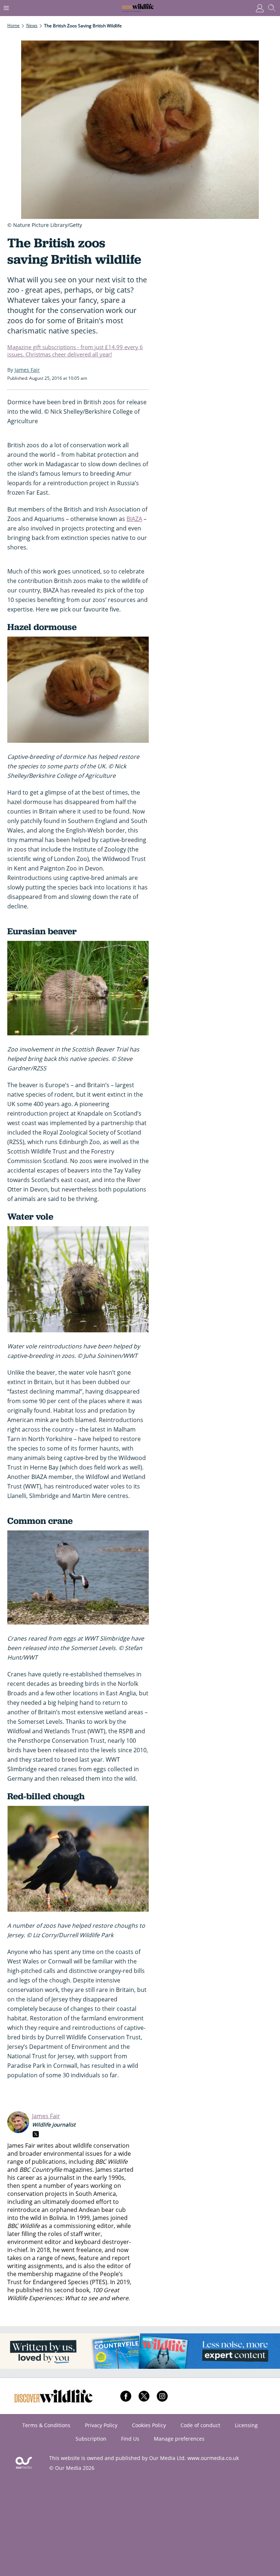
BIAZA (134, 519)
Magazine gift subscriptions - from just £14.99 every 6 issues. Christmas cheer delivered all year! (75, 351)
